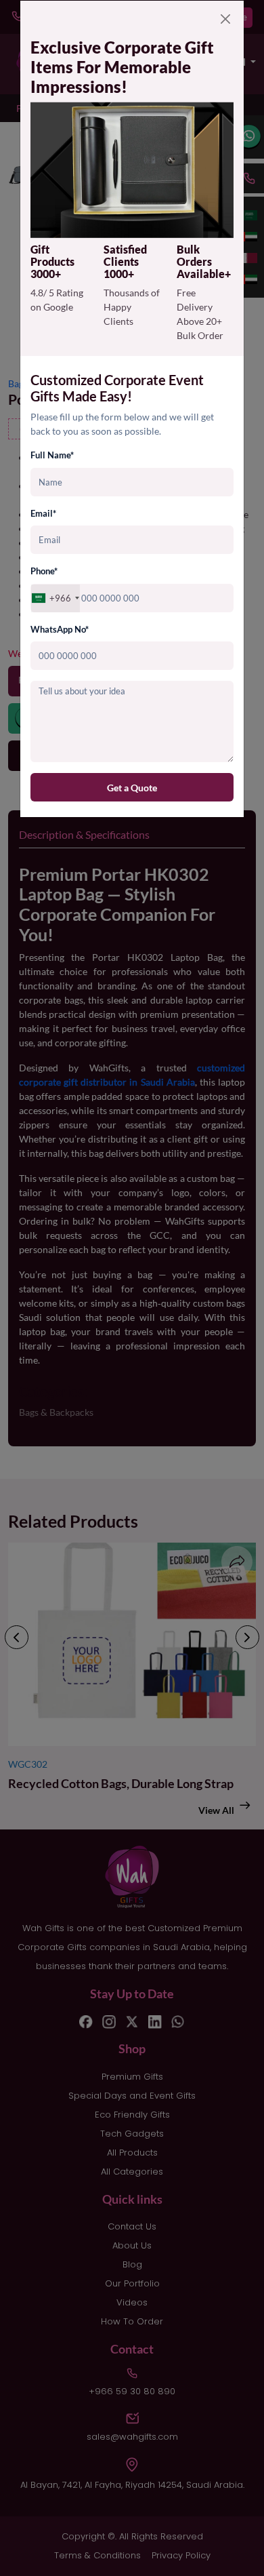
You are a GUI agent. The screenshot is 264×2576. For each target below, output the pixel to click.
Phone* (44, 571)
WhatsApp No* (60, 629)
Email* (43, 513)
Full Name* (52, 455)
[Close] (225, 19)
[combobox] (56, 598)
